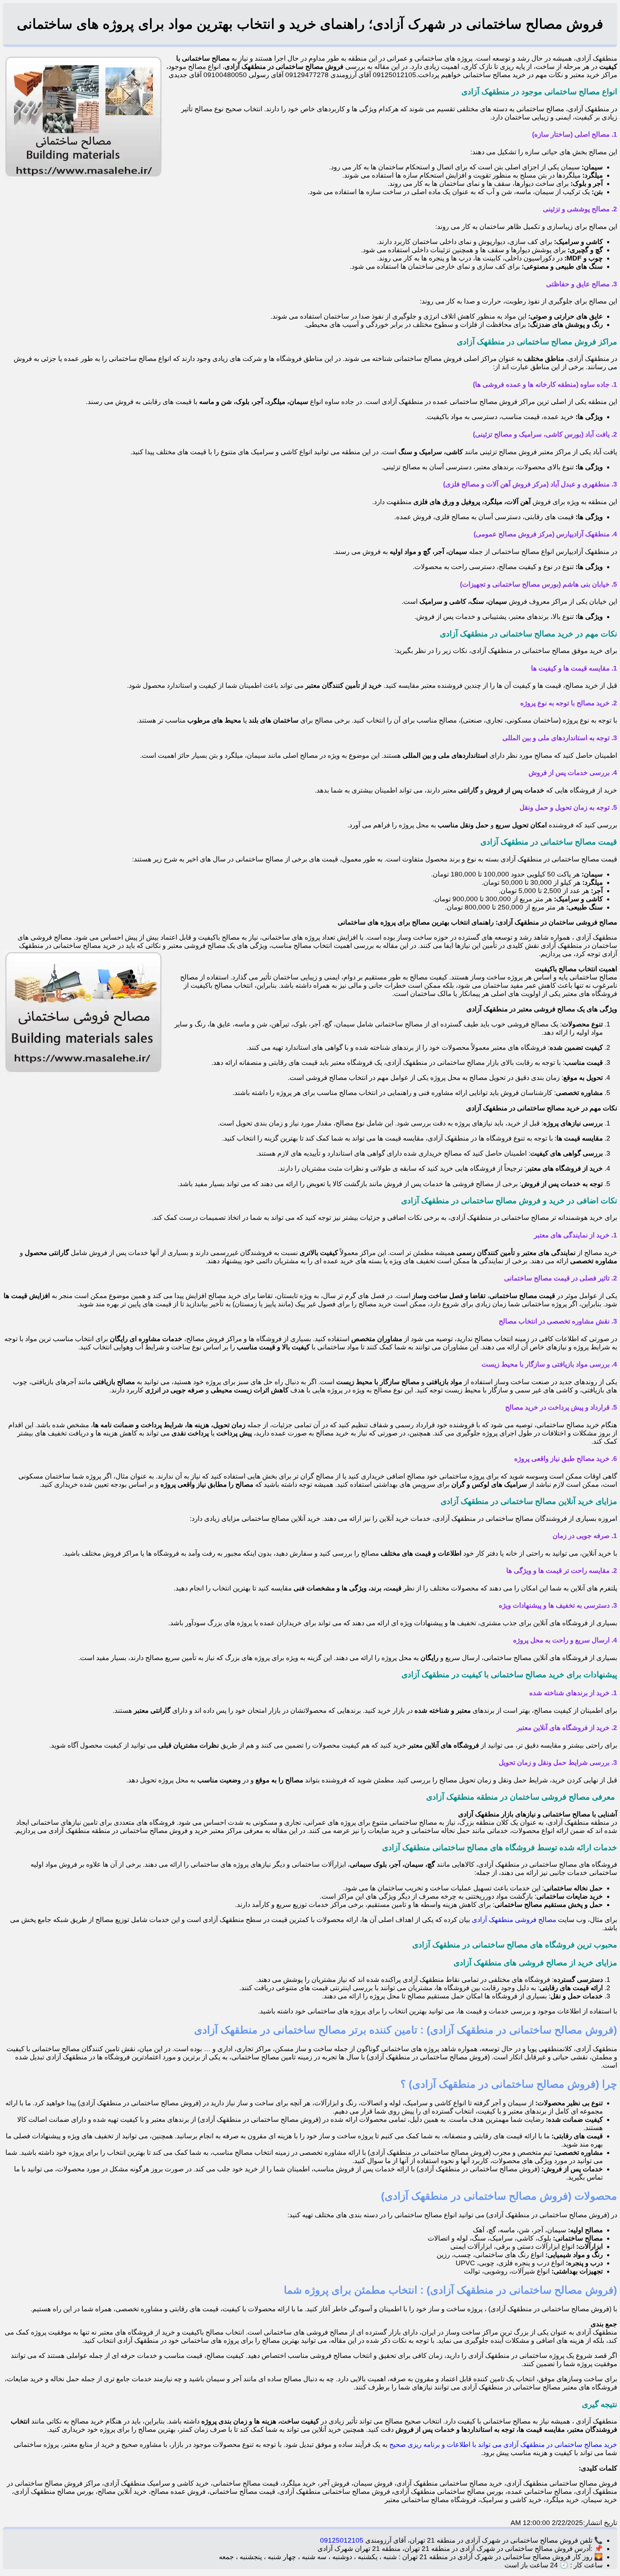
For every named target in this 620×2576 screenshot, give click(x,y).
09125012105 (342, 2540)
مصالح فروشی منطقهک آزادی (515, 1920)
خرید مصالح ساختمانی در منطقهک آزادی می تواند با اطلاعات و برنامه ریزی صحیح (503, 2445)
